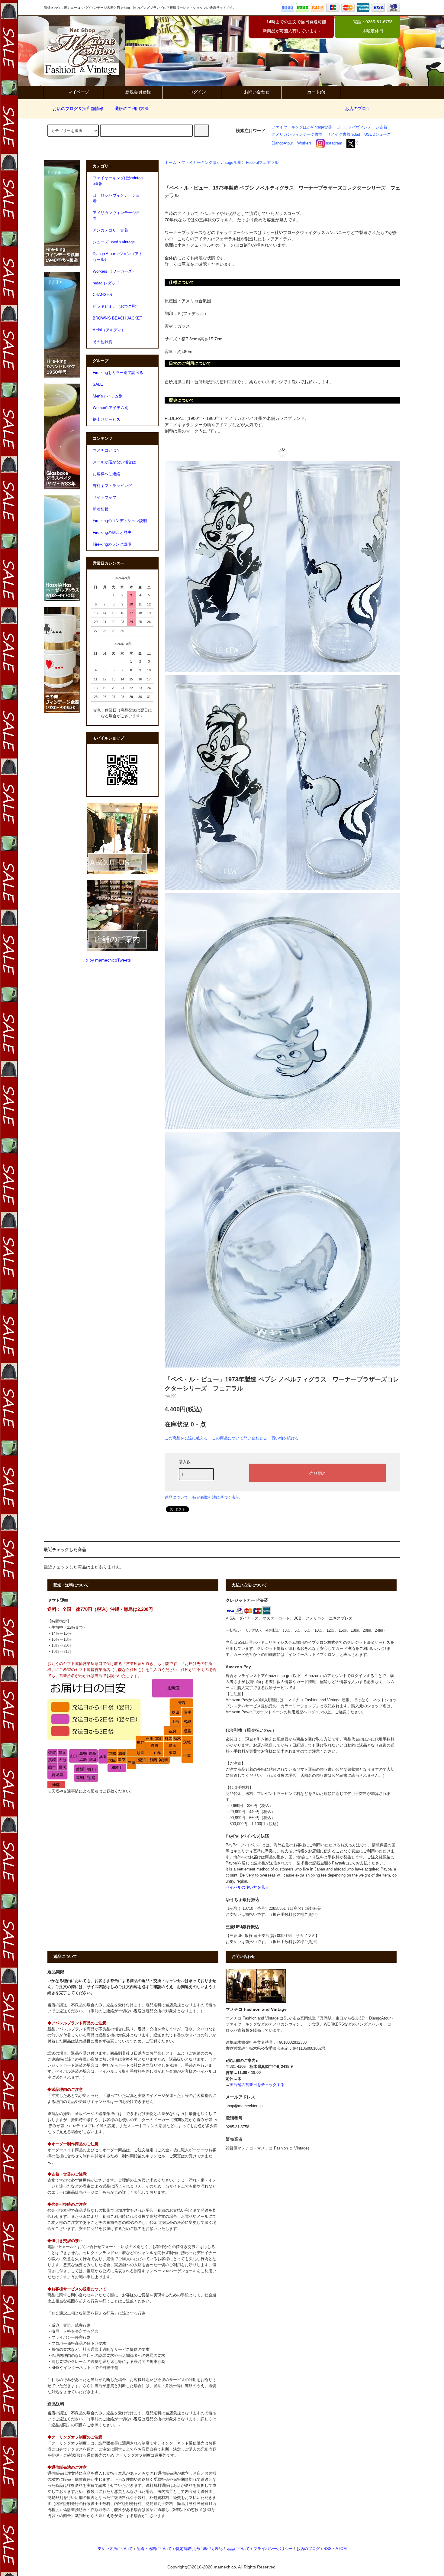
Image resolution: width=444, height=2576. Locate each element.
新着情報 (101, 509)
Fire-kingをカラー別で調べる (118, 373)
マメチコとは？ (106, 450)
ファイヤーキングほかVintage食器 (302, 127)
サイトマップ (105, 498)
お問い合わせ (257, 92)
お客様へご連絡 (106, 474)
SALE (98, 384)
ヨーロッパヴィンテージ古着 (362, 127)
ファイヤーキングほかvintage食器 (211, 163)
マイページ (79, 92)
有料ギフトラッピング (112, 486)
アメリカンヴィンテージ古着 (297, 135)
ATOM (341, 2549)
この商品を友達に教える (186, 1438)
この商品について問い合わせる (240, 1438)
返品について (176, 1497)
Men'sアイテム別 (108, 396)
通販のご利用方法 (132, 109)
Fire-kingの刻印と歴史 (112, 533)
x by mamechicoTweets (108, 960)
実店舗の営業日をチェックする (257, 2085)
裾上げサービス (106, 420)
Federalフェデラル (262, 163)
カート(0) (316, 92)
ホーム (171, 163)
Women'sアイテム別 (111, 408)
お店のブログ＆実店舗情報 (78, 109)
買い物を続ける (285, 1438)
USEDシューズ (378, 135)
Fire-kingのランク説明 (112, 544)
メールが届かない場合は (114, 462)
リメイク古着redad (343, 135)
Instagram (333, 143)
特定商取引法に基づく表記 (216, 1497)
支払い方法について (115, 2549)
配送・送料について (154, 2549)
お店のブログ (358, 109)
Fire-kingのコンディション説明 (120, 521)
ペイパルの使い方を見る (247, 1887)
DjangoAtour (282, 143)
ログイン (198, 92)
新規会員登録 (138, 92)
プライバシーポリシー (273, 2549)
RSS (328, 2549)
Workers (304, 143)
